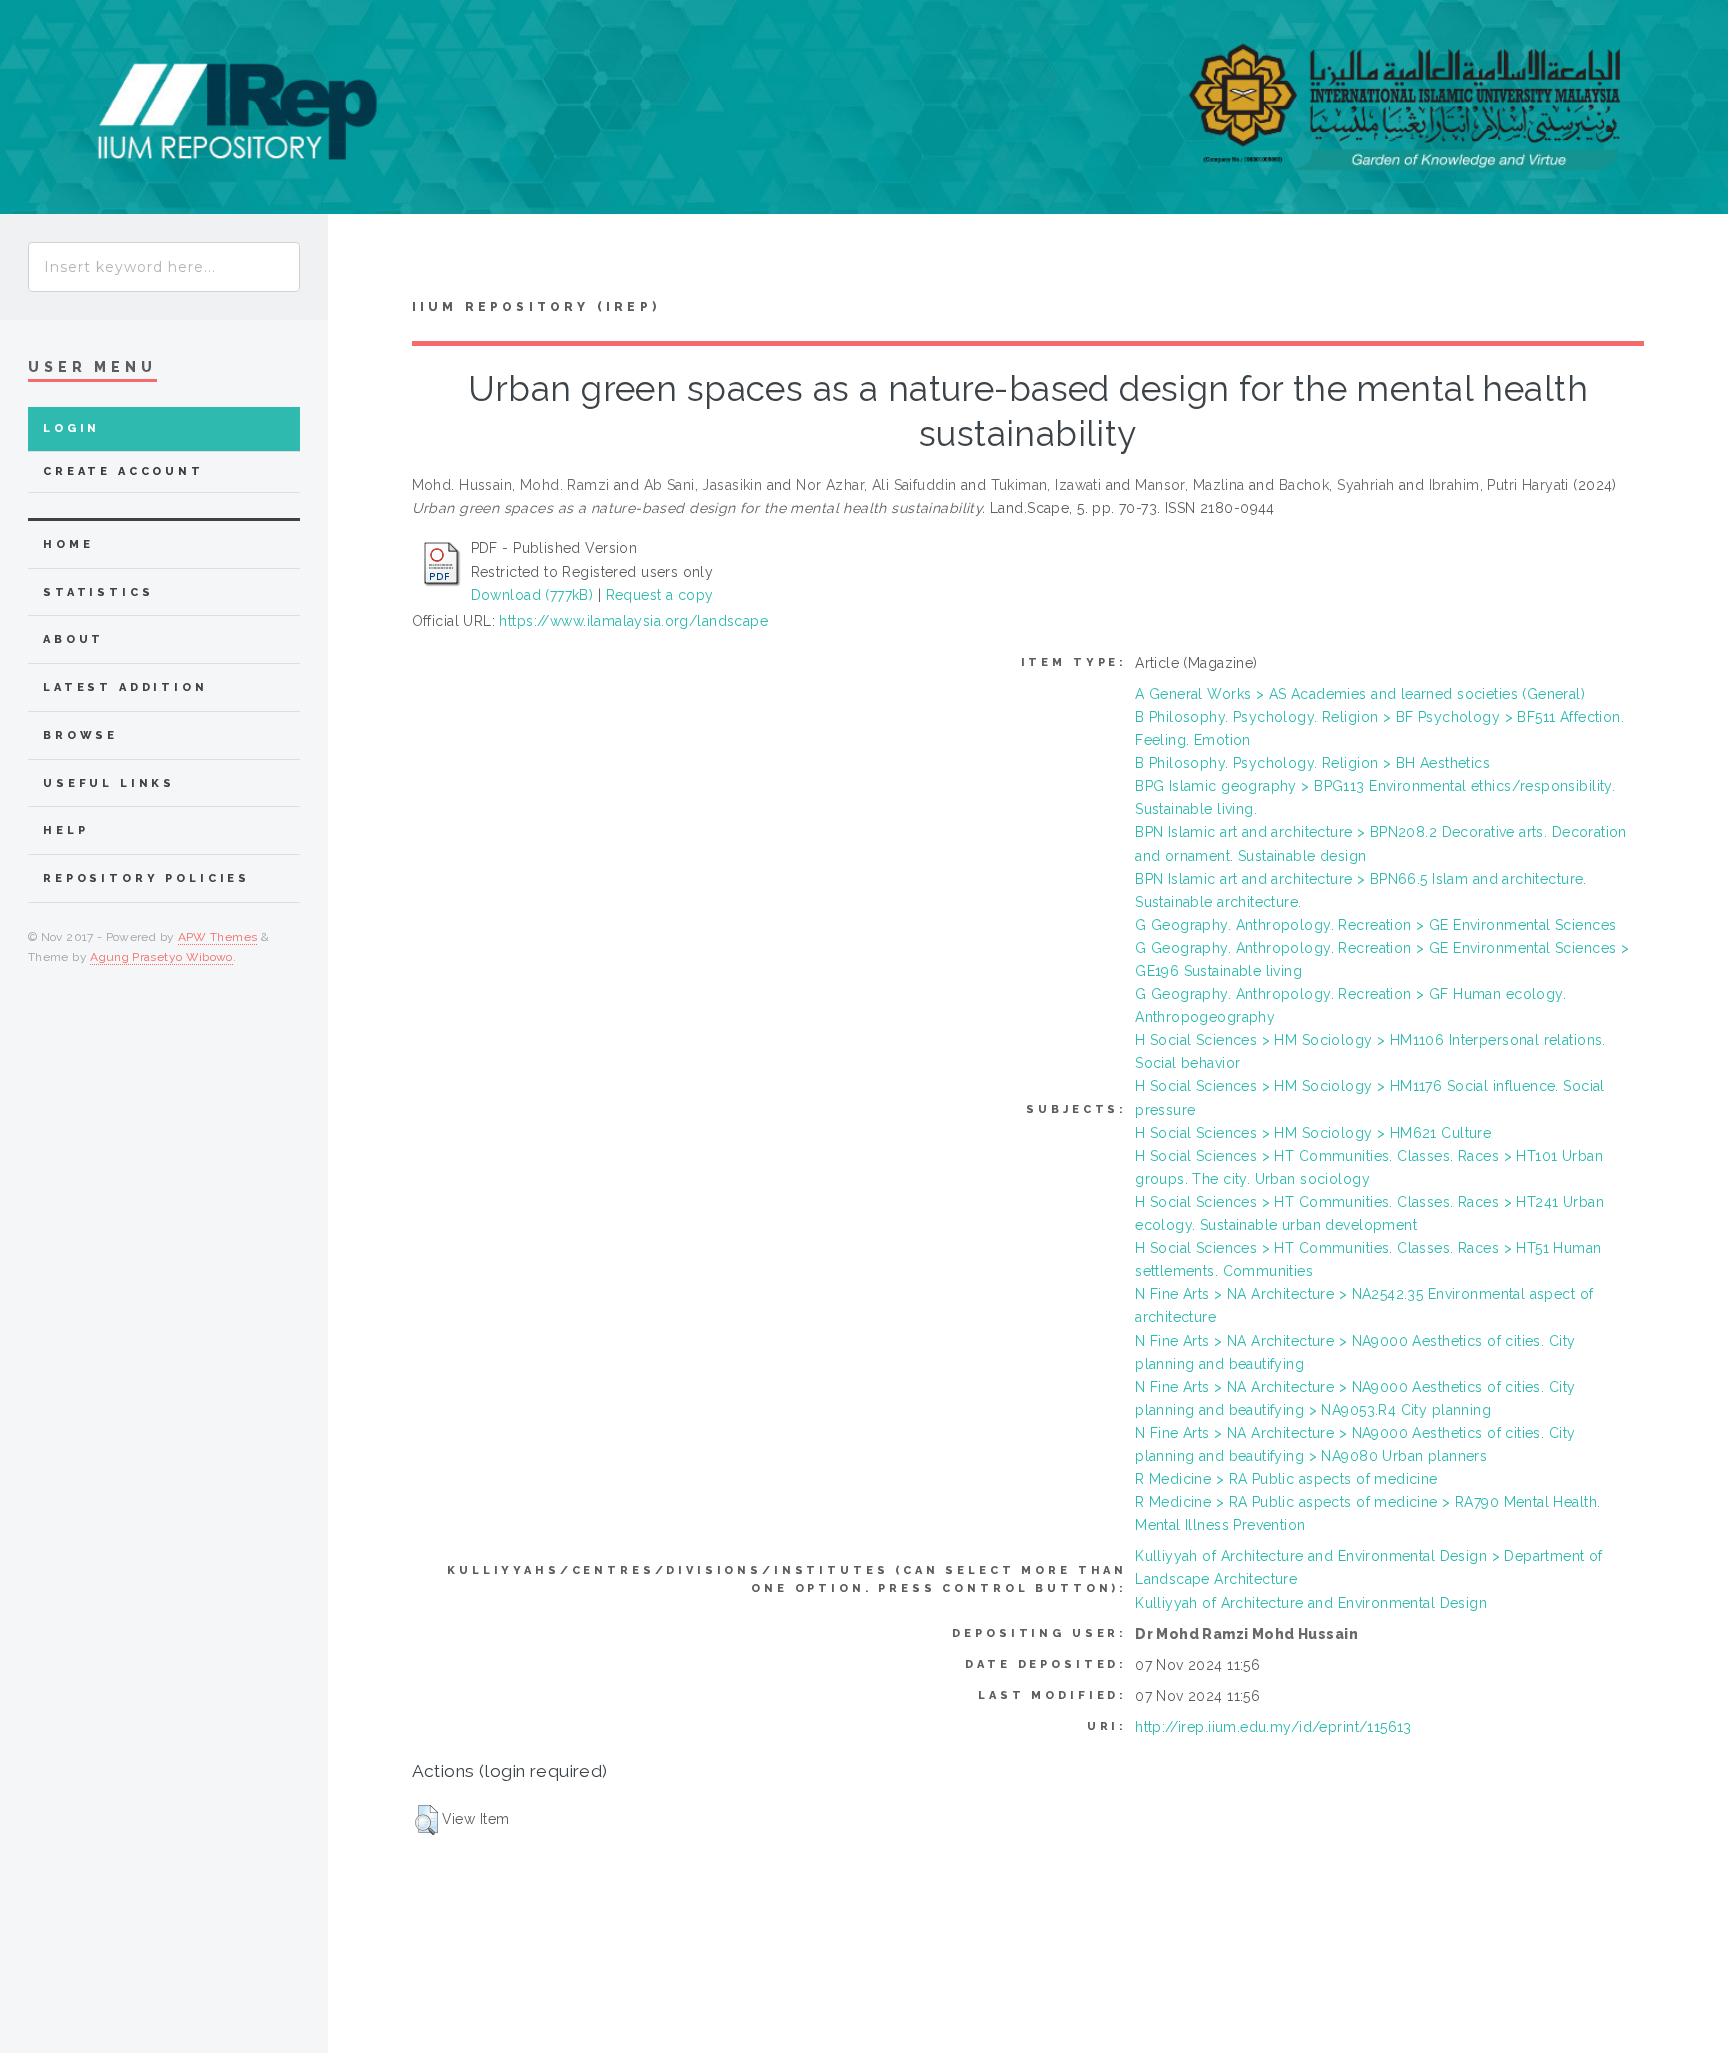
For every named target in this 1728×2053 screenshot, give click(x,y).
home (68, 544)
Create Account (123, 471)
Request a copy (660, 595)
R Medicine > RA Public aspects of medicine (1286, 1479)
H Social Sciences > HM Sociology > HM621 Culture (1313, 1133)
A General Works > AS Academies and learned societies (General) (1360, 694)
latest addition (125, 687)
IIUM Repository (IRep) (536, 307)
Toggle (366, 261)
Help (65, 830)
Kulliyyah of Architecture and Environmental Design (1311, 1603)
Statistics (98, 592)
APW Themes (218, 937)
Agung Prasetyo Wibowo (161, 957)
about (73, 639)
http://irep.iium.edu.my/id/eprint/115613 (1273, 1727)
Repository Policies (146, 878)
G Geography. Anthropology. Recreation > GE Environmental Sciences (1375, 925)
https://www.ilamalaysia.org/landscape (633, 621)
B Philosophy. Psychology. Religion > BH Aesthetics (1312, 763)
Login (71, 428)
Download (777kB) (532, 595)
